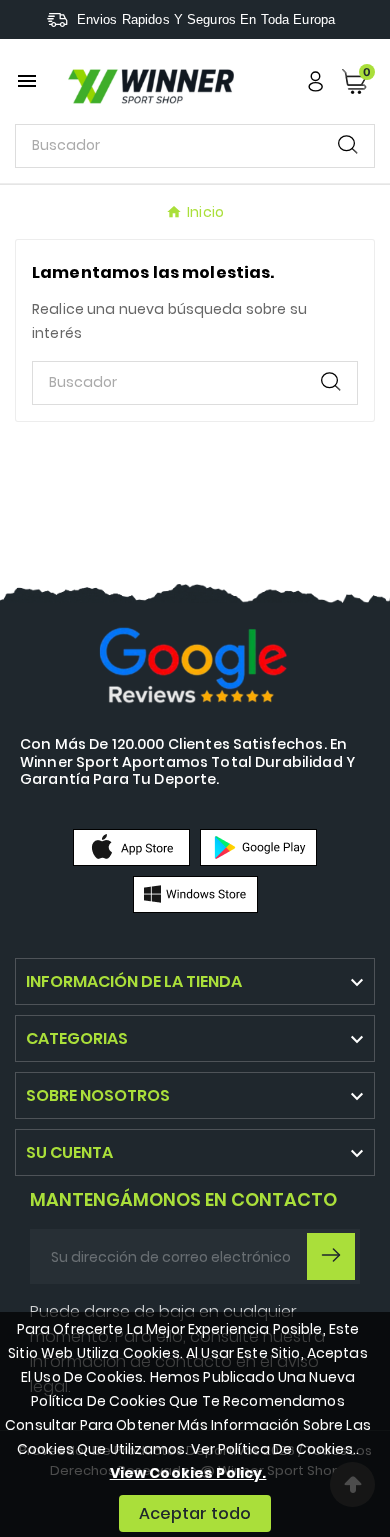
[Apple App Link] (131, 846)
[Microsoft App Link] (195, 893)
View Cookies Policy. (188, 1473)
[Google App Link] (258, 846)
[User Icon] (315, 81)
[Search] (348, 144)
